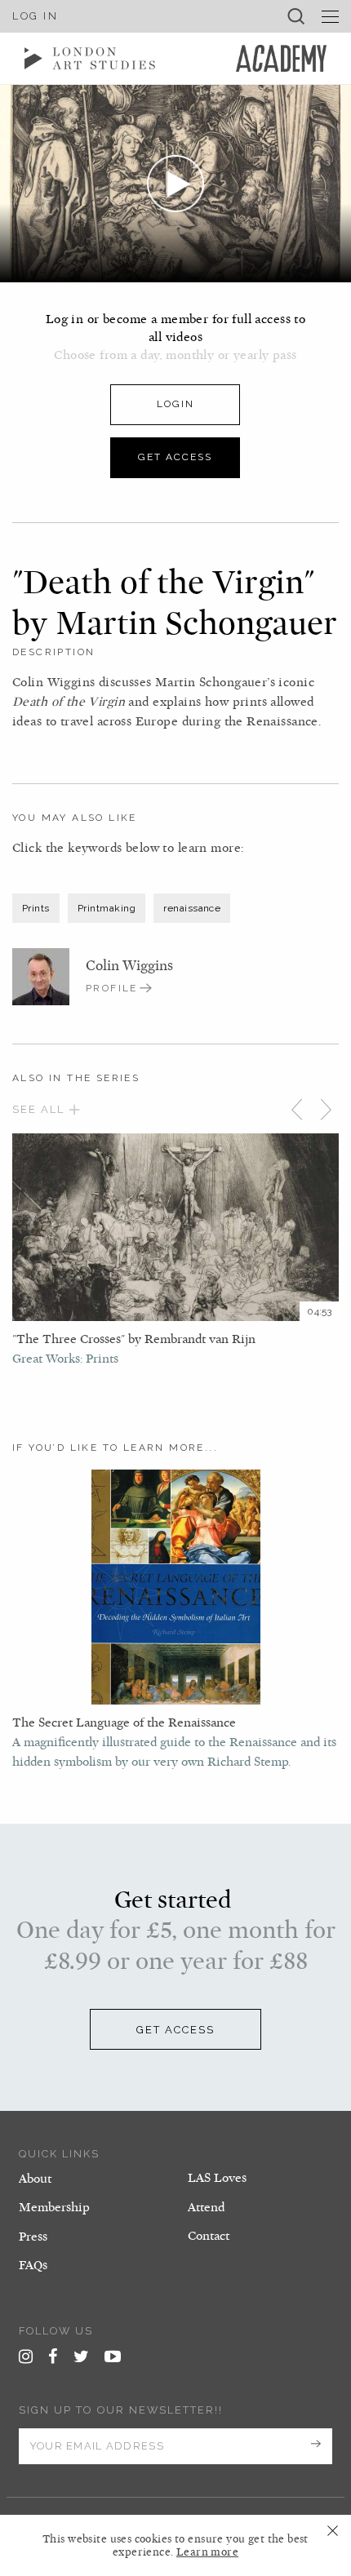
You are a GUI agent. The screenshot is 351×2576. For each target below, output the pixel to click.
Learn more (207, 2552)
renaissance (192, 908)
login (175, 404)
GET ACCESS (175, 2030)
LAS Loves (217, 2178)
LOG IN (35, 16)
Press (33, 2237)
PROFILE (112, 988)
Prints (36, 908)
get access (175, 457)
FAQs (33, 2265)
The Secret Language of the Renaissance (124, 1723)
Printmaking (107, 908)
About (35, 2179)
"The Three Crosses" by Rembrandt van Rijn (134, 1339)
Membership (54, 2207)
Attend (206, 2207)
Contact (209, 2236)
